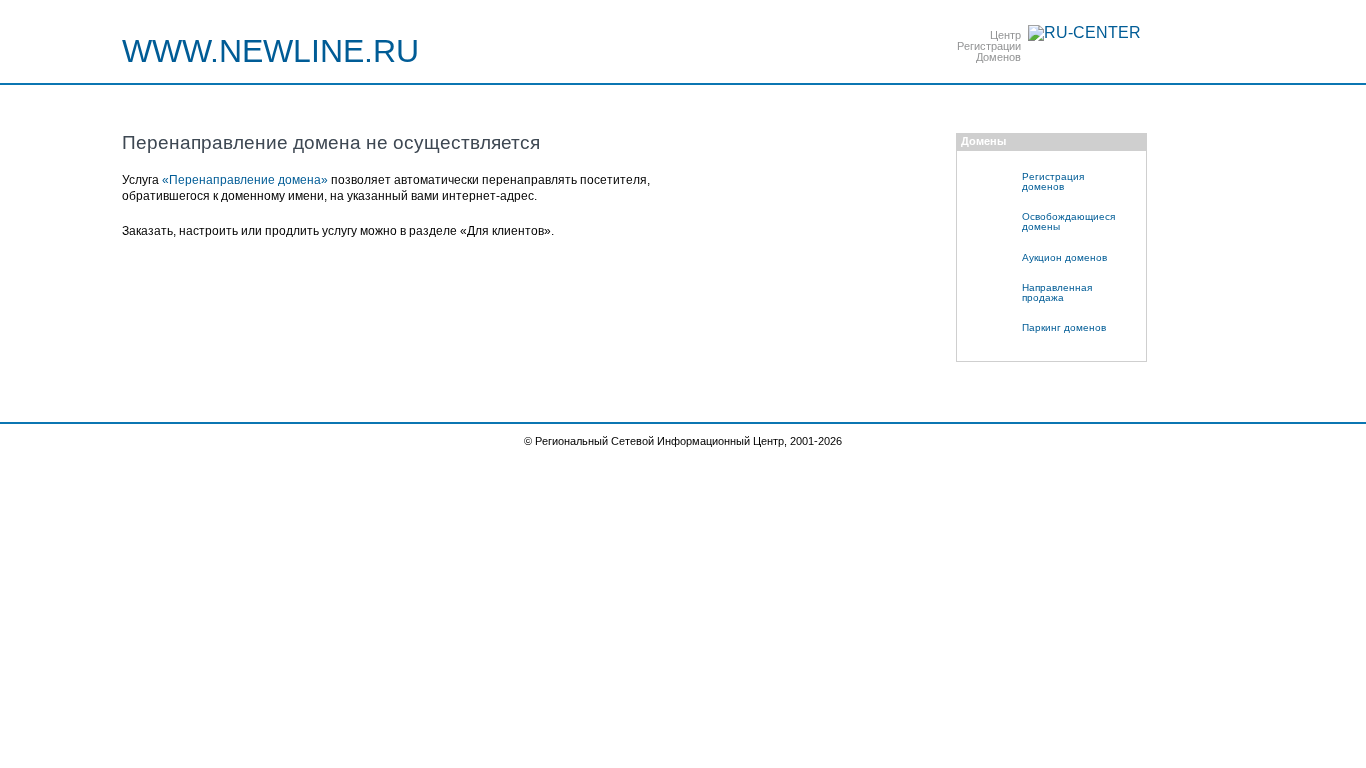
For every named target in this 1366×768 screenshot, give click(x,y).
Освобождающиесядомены (1068, 221)
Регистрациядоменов (1053, 181)
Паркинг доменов (1064, 327)
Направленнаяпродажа (1057, 292)
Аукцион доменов (1064, 257)
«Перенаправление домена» (245, 180)
